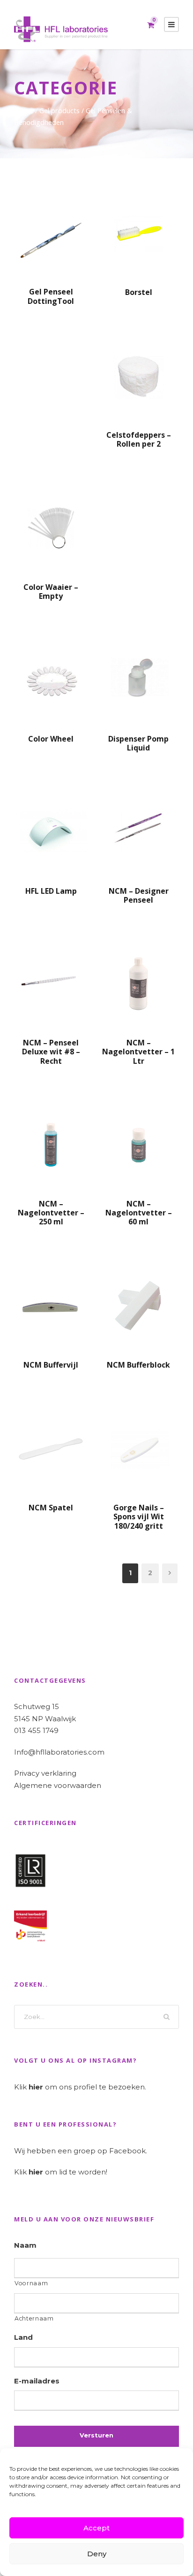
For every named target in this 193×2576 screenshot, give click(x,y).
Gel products (59, 110)
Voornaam (31, 2283)
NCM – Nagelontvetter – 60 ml (139, 1213)
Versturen (96, 2435)
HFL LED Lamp (51, 891)
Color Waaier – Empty (51, 592)
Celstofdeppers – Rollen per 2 (139, 439)
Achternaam (34, 2318)
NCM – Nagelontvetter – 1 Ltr (138, 1052)
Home (24, 110)
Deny (97, 2554)
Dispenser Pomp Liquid (138, 743)
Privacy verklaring (45, 1773)
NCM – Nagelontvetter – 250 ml (51, 1213)
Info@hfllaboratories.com (59, 1752)
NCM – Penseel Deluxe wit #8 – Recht (51, 1052)
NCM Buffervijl (51, 1365)
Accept (96, 2528)
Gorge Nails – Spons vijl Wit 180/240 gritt (139, 1516)
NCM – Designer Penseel (139, 895)
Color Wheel (51, 739)
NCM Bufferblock (138, 1365)
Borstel (139, 292)
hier (36, 2087)
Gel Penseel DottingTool (51, 296)
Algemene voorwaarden (58, 1785)
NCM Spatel (51, 1508)
